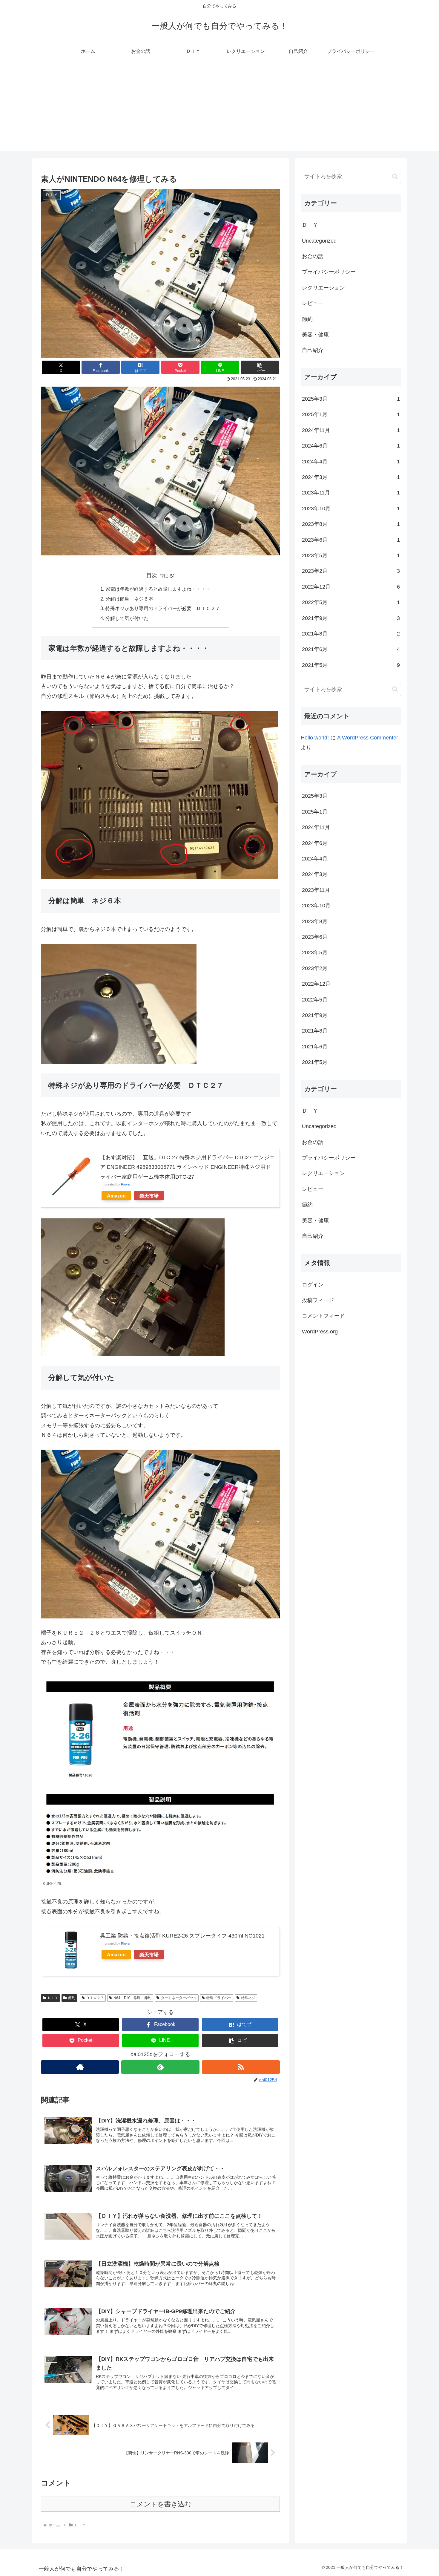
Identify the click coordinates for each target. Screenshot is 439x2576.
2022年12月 (351, 587)
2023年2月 (351, 571)
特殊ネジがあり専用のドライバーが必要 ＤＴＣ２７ (163, 608)
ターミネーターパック (179, 1998)
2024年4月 (351, 462)
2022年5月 (351, 602)
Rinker (126, 1184)
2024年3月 (351, 477)
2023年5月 (351, 555)
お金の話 (313, 256)
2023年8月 (351, 524)
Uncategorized (319, 241)
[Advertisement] (219, 109)
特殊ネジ (248, 1998)
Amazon (116, 1196)
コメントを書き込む (161, 2504)
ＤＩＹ (53, 1998)
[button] (260, 367)
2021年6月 (351, 649)
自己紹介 (313, 350)
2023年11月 (351, 493)
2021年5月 (351, 665)
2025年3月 (351, 399)
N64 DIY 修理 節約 (132, 1998)
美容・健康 (315, 335)
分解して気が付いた (127, 618)
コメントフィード (323, 1316)
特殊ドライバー (219, 1998)
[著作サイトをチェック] (80, 2067)
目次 (152, 575)
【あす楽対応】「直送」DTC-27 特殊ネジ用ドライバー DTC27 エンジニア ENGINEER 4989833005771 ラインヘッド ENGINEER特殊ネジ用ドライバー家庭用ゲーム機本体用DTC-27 (187, 1167)
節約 (72, 1998)
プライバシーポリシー (329, 272)
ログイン (313, 1285)
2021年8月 (351, 634)
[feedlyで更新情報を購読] (160, 2067)
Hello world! (315, 738)
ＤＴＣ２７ (95, 1998)
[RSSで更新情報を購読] (241, 2067)
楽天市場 (149, 1196)
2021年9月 (351, 618)
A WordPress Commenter (368, 738)
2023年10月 (351, 509)
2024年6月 (351, 446)
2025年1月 (351, 414)
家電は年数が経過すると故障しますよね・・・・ (158, 589)
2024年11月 (351, 430)
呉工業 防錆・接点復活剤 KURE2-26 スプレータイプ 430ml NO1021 (182, 1936)
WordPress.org (320, 1332)
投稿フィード (318, 1300)
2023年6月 (351, 540)
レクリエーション (323, 288)
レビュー (313, 303)
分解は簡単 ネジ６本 (129, 599)
